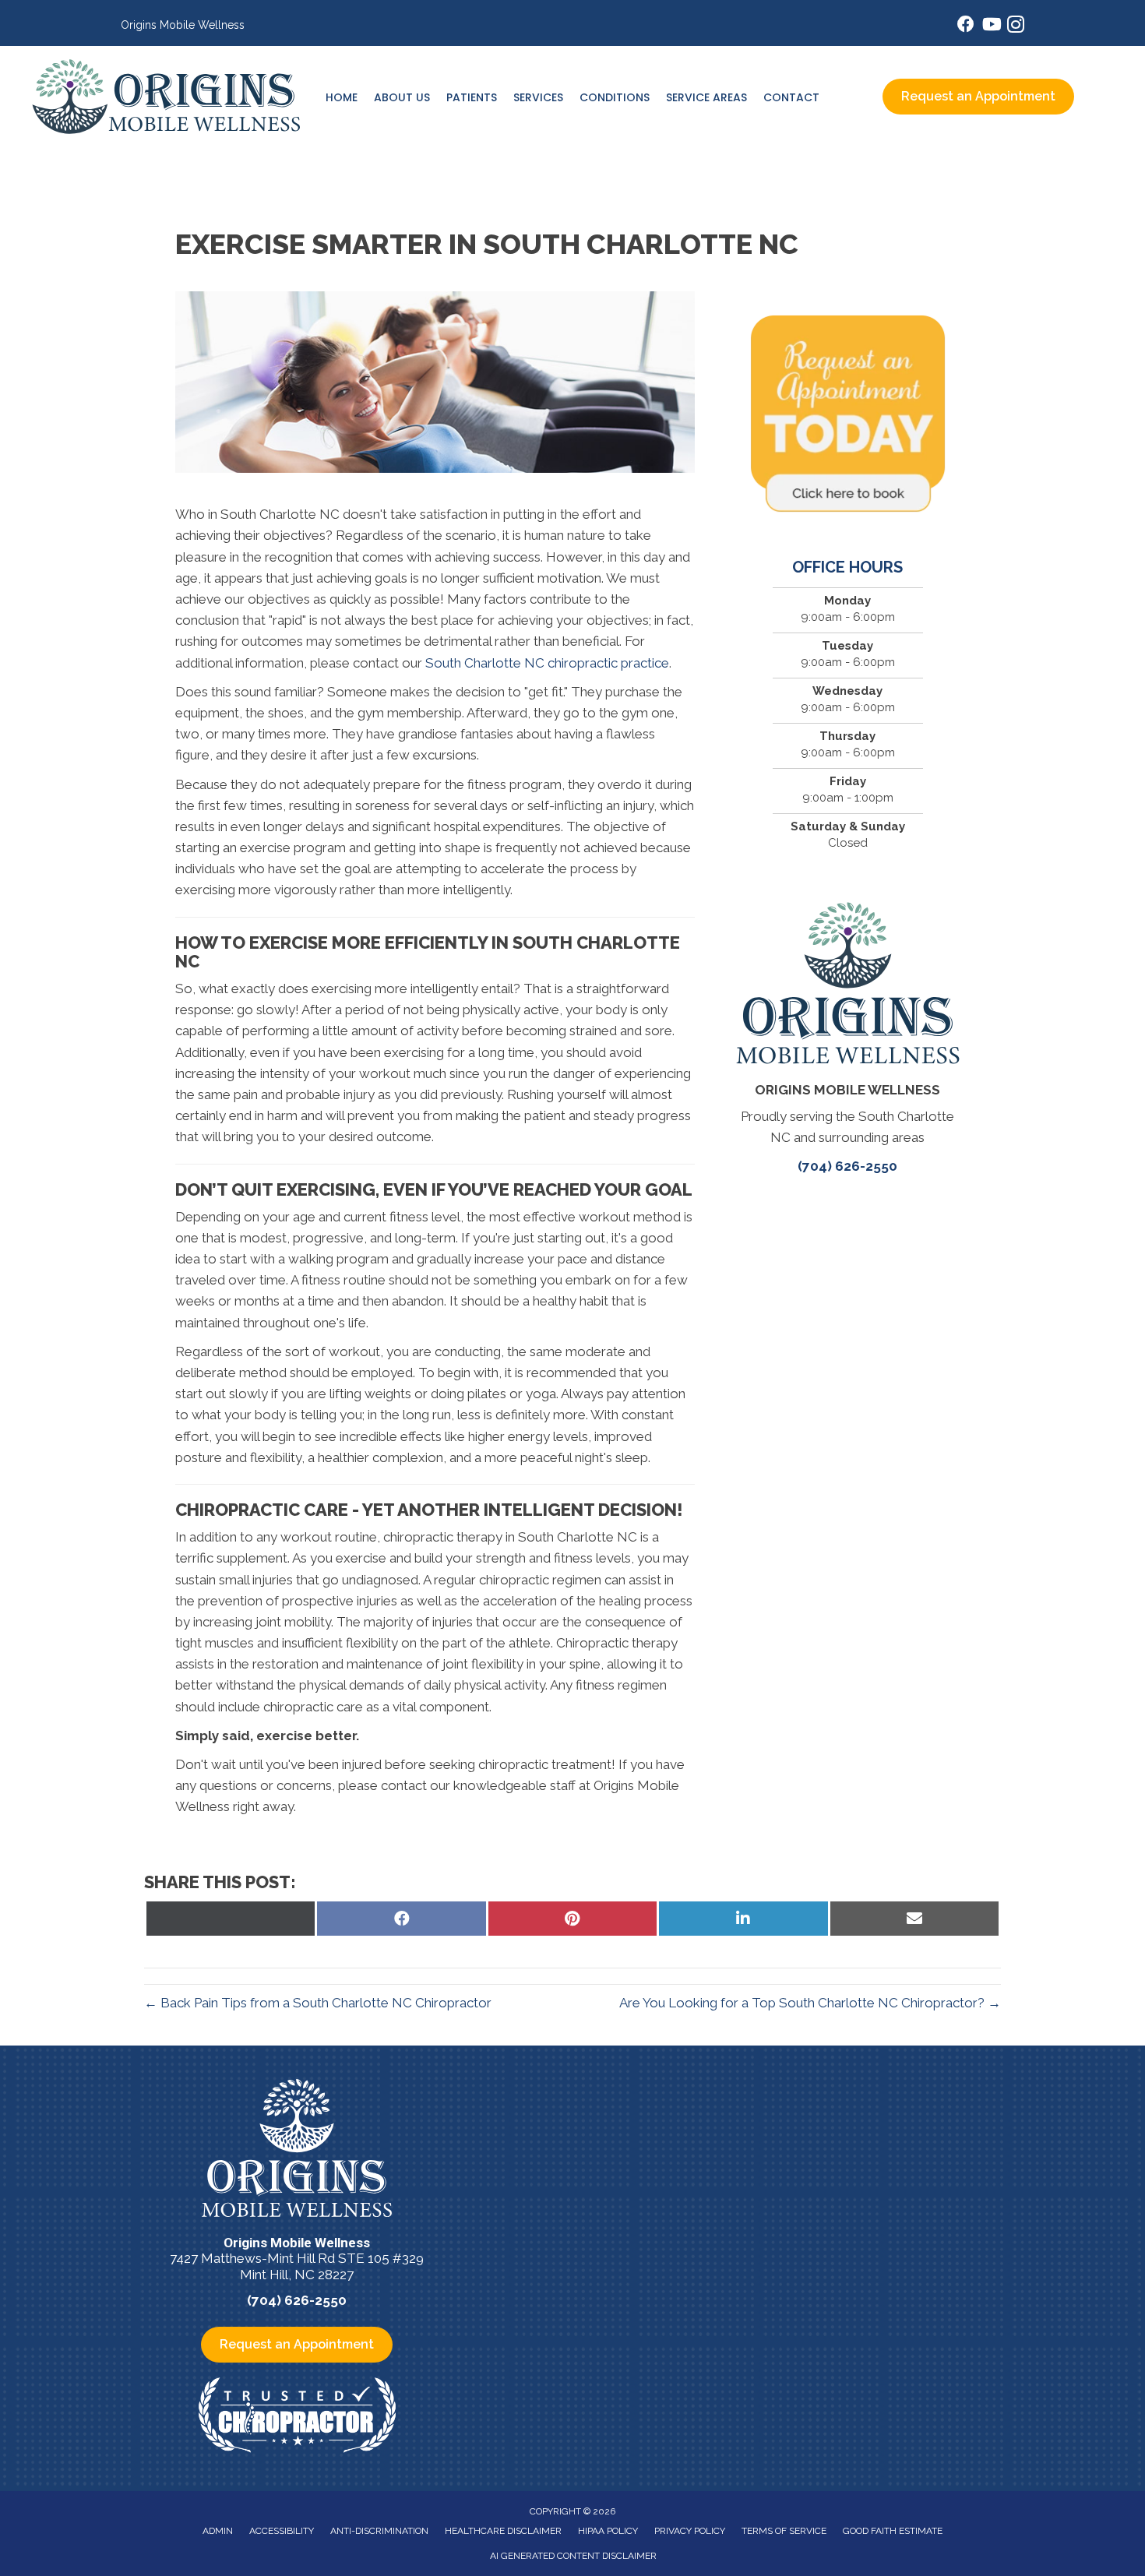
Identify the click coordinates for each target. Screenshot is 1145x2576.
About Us (402, 97)
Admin (218, 2531)
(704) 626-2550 (847, 1166)
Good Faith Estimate (893, 2531)
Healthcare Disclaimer (503, 2531)
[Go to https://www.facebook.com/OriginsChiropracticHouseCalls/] (966, 26)
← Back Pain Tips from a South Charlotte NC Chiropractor (318, 2003)
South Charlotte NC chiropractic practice (547, 663)
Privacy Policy (690, 2531)
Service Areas (706, 97)
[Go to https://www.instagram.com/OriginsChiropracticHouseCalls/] (1016, 27)
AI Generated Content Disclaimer (573, 2556)
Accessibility (282, 2531)
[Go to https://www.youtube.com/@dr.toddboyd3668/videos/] (991, 26)
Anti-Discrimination (379, 2531)
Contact (791, 97)
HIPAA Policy (608, 2531)
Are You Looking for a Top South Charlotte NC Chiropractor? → (810, 2003)
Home (342, 97)
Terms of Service (784, 2531)
